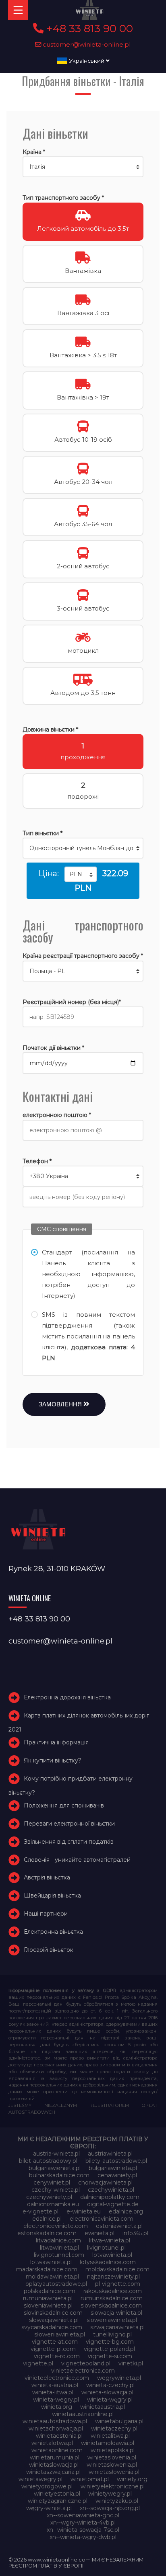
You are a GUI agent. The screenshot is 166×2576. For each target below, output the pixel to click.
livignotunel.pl (106, 2248)
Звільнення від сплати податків (69, 1842)
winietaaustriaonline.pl (83, 2414)
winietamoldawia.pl (108, 2443)
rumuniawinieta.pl (48, 2298)
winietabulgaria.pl (119, 2421)
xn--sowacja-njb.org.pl (110, 2508)
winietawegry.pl (40, 2479)
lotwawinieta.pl (51, 2262)
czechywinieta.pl (111, 2190)
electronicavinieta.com (102, 2219)
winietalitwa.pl (110, 2436)
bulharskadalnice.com (59, 2175)
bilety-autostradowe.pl (116, 2161)
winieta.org (57, 2407)
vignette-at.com (55, 2342)
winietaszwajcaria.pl (53, 2472)
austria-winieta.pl (56, 2154)
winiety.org (132, 2479)
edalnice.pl (47, 2219)
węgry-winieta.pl (49, 2508)
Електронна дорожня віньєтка (67, 1697)
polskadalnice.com (50, 2291)
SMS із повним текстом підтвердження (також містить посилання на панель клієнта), (88, 1336)
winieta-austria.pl (55, 2385)
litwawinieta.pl (59, 2248)
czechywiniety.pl (49, 2197)
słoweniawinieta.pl (60, 2334)
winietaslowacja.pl (54, 2465)
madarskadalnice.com (47, 2269)
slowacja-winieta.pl (116, 2313)
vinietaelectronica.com (83, 2371)
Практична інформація (56, 1742)
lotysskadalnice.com (108, 2262)
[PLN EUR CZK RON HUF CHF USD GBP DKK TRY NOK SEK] (81, 874)
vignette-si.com (110, 2356)
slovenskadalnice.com (111, 2305)
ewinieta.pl (100, 2233)
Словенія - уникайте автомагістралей (77, 1860)
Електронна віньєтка (53, 1932)
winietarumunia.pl (55, 2457)
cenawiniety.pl (117, 2175)
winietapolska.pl (113, 2450)
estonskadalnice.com (47, 2233)
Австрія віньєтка (47, 1877)
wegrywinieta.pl (119, 2378)
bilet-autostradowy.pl (48, 2161)
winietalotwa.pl (52, 2443)
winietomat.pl (90, 2479)
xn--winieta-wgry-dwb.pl (83, 2537)
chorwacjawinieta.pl (105, 2183)
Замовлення (61, 1404)
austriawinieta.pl (110, 2154)
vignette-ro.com (57, 2356)
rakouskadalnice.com (113, 2291)
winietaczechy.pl (114, 2428)
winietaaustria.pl (103, 2407)
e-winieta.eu (84, 2211)
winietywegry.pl (110, 2494)
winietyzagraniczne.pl (58, 2501)
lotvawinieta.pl (112, 2255)
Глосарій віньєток (49, 1950)
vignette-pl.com (53, 2349)
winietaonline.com (57, 2450)
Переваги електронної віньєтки (69, 1824)
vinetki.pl (131, 2363)
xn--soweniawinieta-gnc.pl (83, 2515)
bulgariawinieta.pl (113, 2168)
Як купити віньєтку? (53, 1760)
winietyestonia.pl (57, 2494)
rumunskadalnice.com (112, 2298)
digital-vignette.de (113, 2204)
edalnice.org (126, 2211)
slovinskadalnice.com (53, 2313)
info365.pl (135, 2233)
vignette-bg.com (110, 2342)
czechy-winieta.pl (56, 2190)
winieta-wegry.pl (56, 2400)
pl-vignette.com (118, 2284)
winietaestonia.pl (59, 2436)
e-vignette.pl (40, 2211)
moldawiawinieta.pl (52, 2277)
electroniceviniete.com (56, 2226)
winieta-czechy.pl (110, 2385)
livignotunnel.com (59, 2255)
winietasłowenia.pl (114, 2472)
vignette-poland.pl (109, 2349)
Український (87, 61)
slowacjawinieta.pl (54, 2320)
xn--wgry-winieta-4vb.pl (83, 2523)
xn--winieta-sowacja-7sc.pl (83, 2530)
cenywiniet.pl (52, 2183)
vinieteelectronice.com (57, 2378)
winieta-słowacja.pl (107, 2392)
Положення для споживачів (64, 1805)
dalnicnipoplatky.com (110, 2197)
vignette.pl (38, 2363)
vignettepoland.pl (86, 2363)
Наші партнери (46, 1914)
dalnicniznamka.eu (53, 2204)
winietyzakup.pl (117, 2501)
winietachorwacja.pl (56, 2428)
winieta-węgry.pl (110, 2400)
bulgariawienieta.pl (55, 2168)
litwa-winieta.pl (110, 2240)
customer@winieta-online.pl (86, 44)
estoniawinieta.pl (119, 2226)
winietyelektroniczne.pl (113, 2486)
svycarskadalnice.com (52, 2327)
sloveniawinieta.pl (48, 2305)
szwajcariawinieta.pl (117, 2327)
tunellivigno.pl (112, 2334)
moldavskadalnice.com (117, 2269)
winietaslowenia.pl (112, 2465)
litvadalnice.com (58, 2240)
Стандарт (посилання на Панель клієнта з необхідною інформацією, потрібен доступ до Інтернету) (88, 1274)
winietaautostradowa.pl (55, 2421)
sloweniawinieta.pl (112, 2320)
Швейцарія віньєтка (52, 1896)
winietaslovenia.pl (112, 2457)
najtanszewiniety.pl (113, 2277)
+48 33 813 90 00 (88, 29)
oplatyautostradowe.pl (56, 2284)
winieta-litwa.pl (53, 2392)
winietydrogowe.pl (47, 2486)
